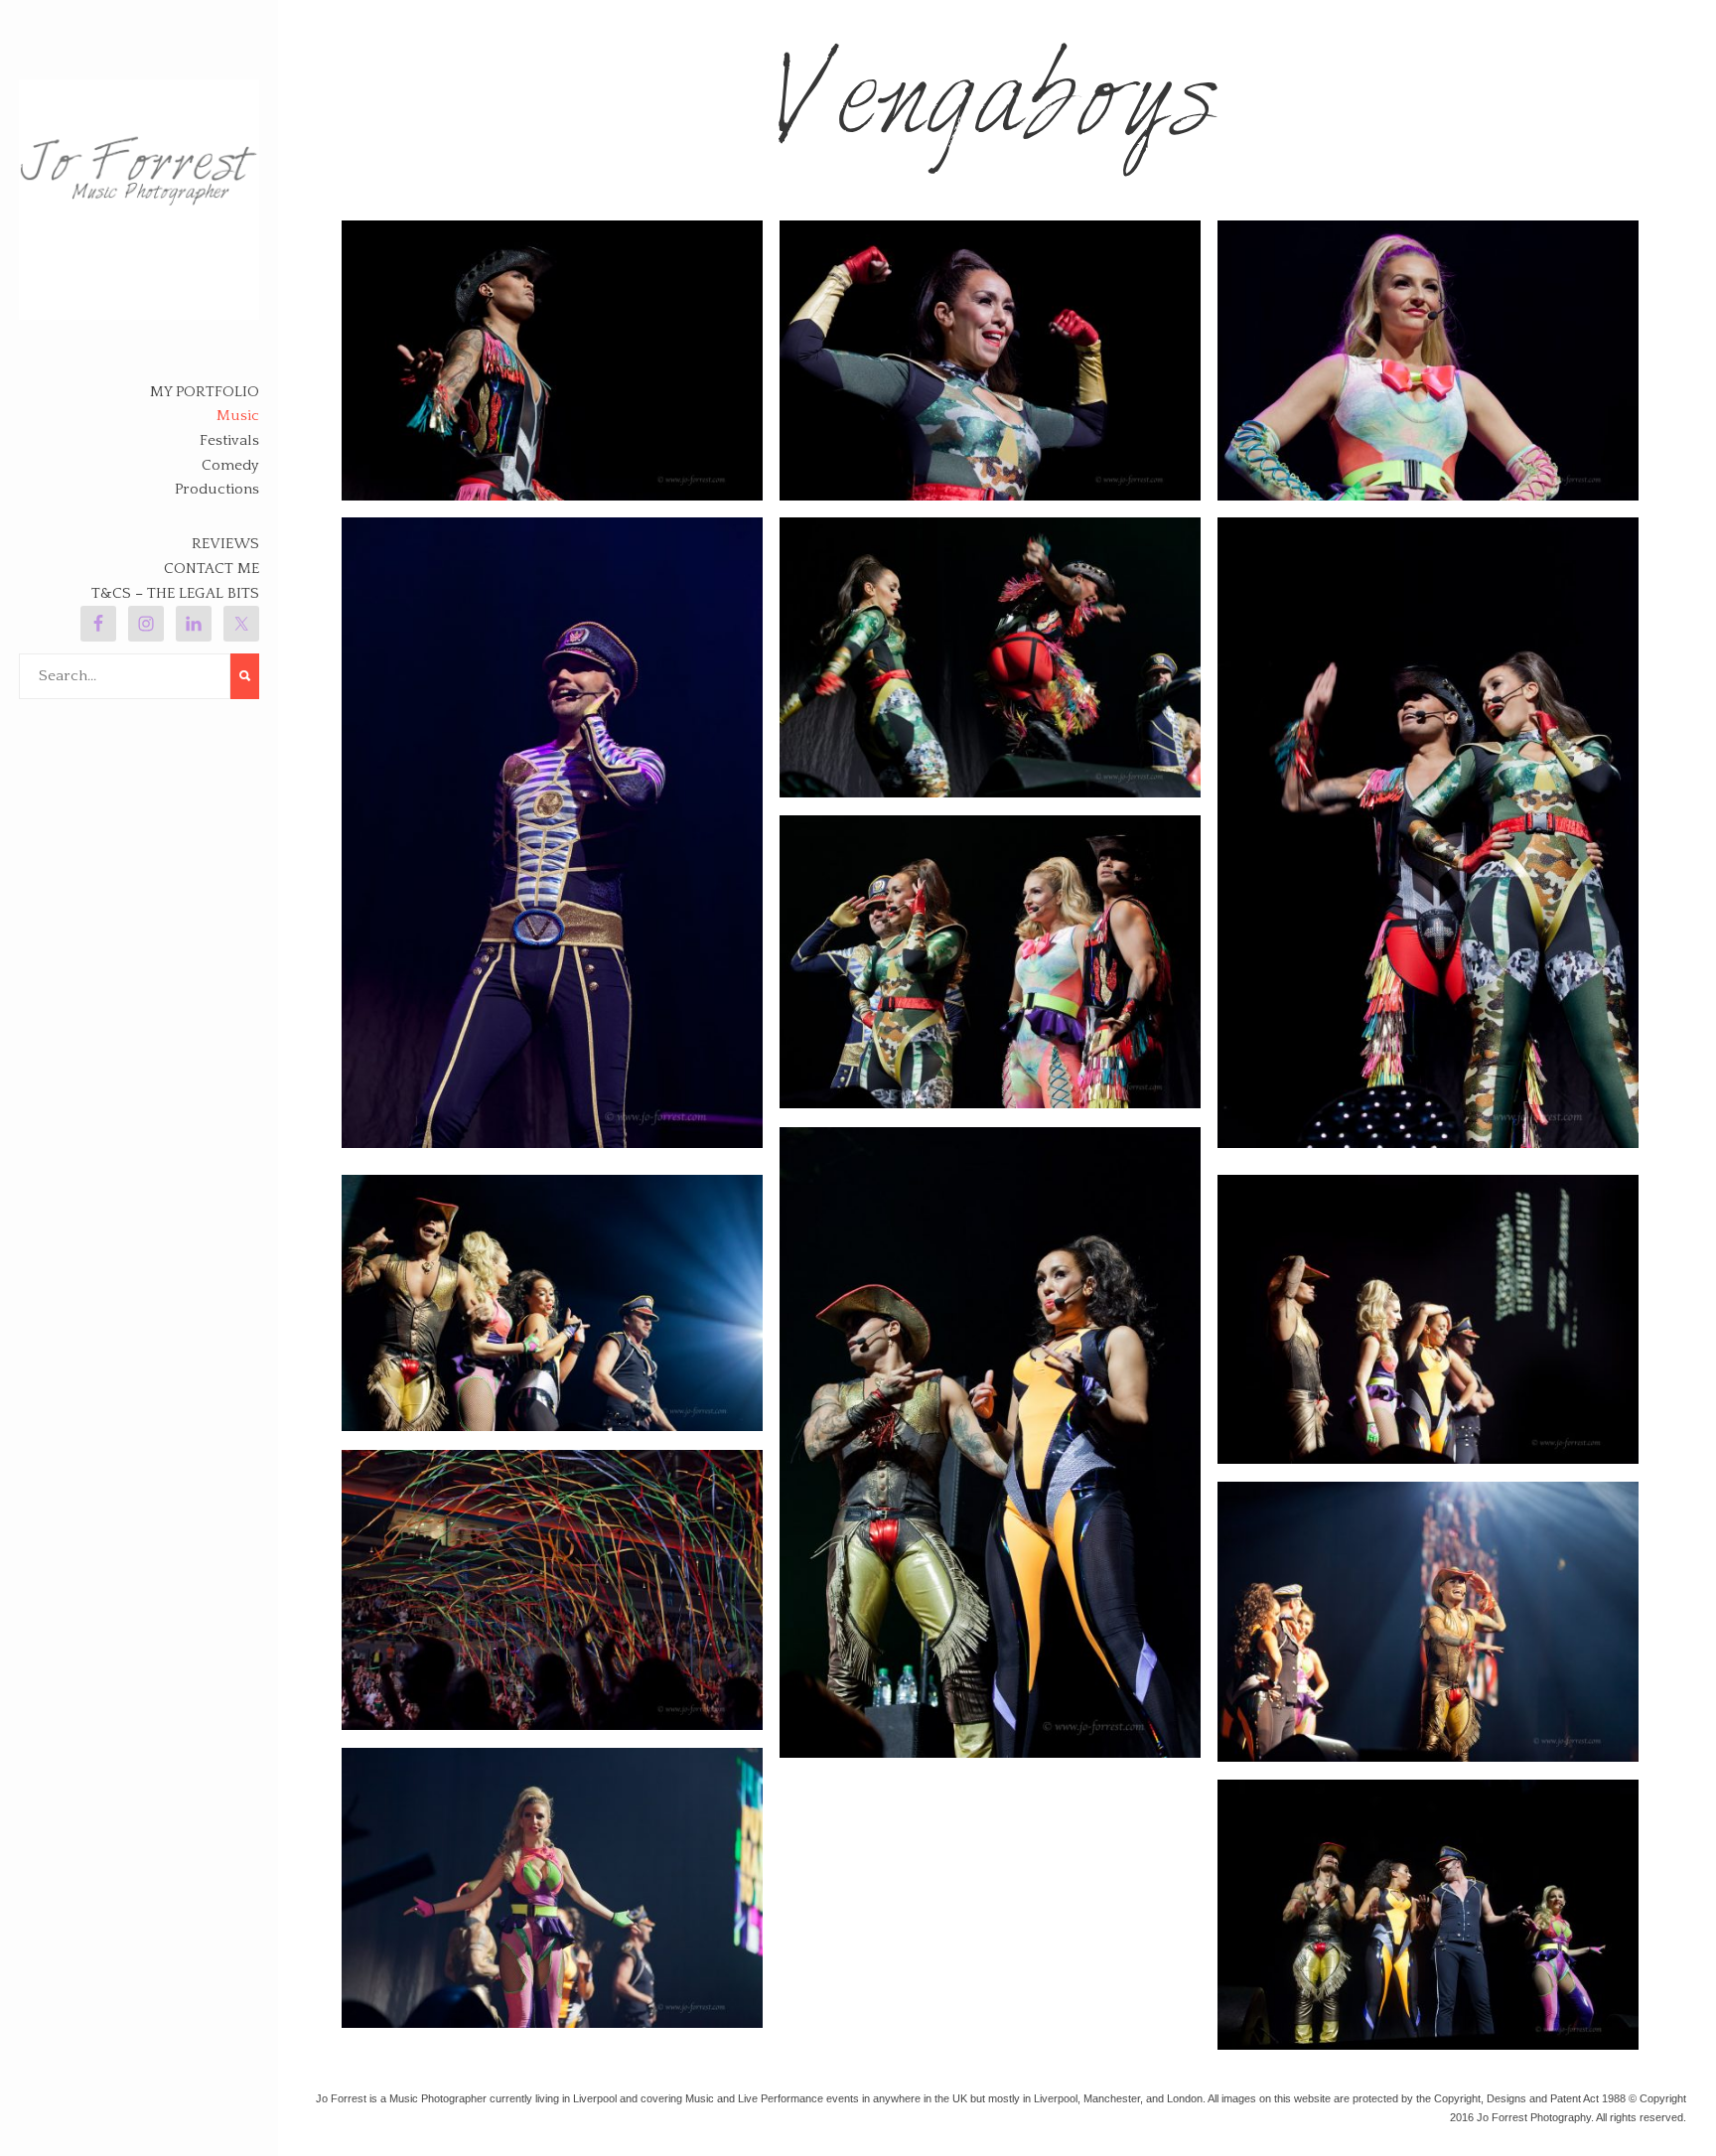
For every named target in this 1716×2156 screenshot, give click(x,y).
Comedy (230, 465)
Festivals (229, 440)
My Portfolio (205, 392)
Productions (217, 489)
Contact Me (212, 569)
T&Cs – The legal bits (175, 593)
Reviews (225, 544)
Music (238, 416)
